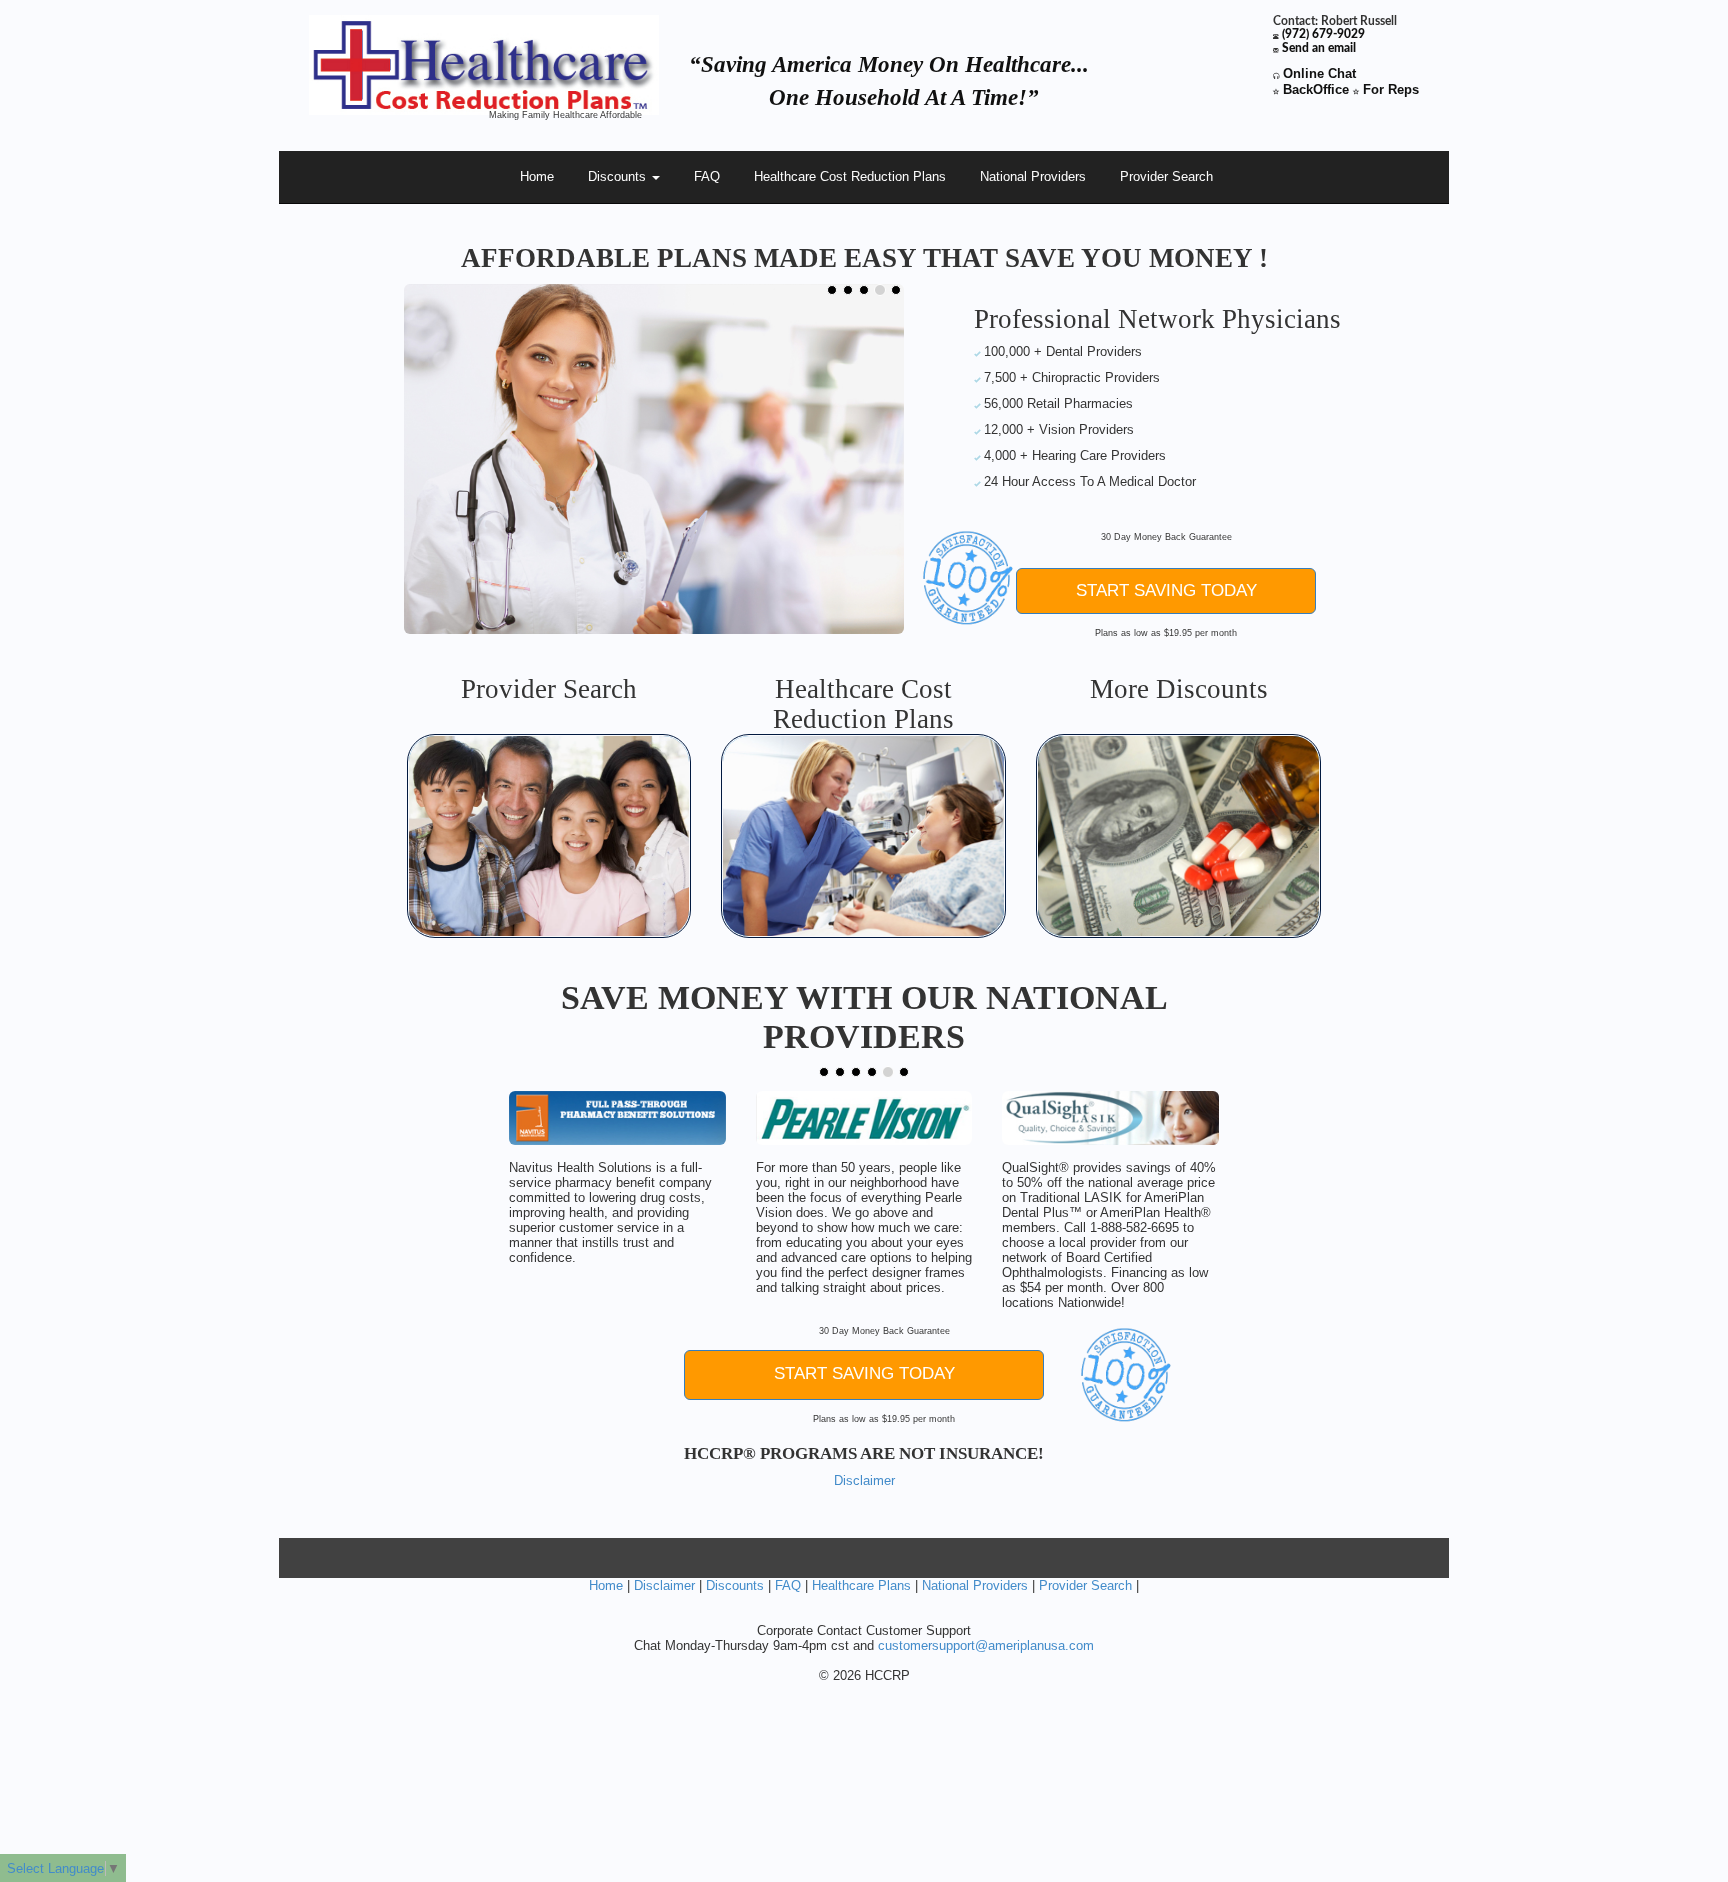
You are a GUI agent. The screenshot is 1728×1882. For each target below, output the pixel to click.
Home (537, 176)
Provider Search (1166, 176)
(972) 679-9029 (1323, 34)
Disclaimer (864, 1480)
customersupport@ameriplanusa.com (986, 1645)
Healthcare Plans (861, 1585)
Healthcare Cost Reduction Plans (850, 176)
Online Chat (1319, 73)
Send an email (1319, 48)
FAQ (707, 176)
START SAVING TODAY (1166, 590)
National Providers (1033, 176)
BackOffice (1314, 89)
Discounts (619, 176)
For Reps (1389, 89)
